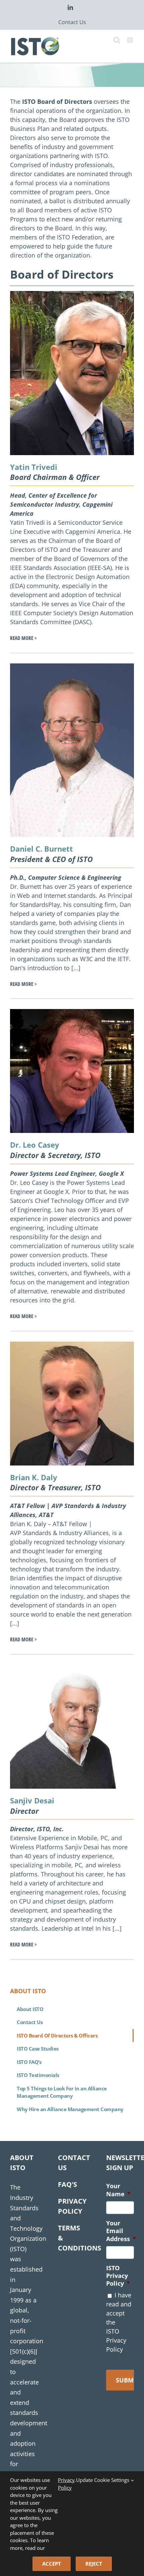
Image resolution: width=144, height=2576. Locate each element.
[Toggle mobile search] (117, 40)
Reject (94, 2564)
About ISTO (30, 2009)
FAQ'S (67, 2184)
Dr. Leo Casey (35, 1145)
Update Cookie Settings (103, 2480)
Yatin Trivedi (34, 467)
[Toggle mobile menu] (130, 40)
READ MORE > (23, 638)
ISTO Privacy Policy (118, 2276)
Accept (52, 2564)
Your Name (118, 2190)
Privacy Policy (66, 2484)
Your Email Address (121, 2231)
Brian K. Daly (34, 1477)
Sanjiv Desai (32, 1800)
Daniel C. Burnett (42, 849)
